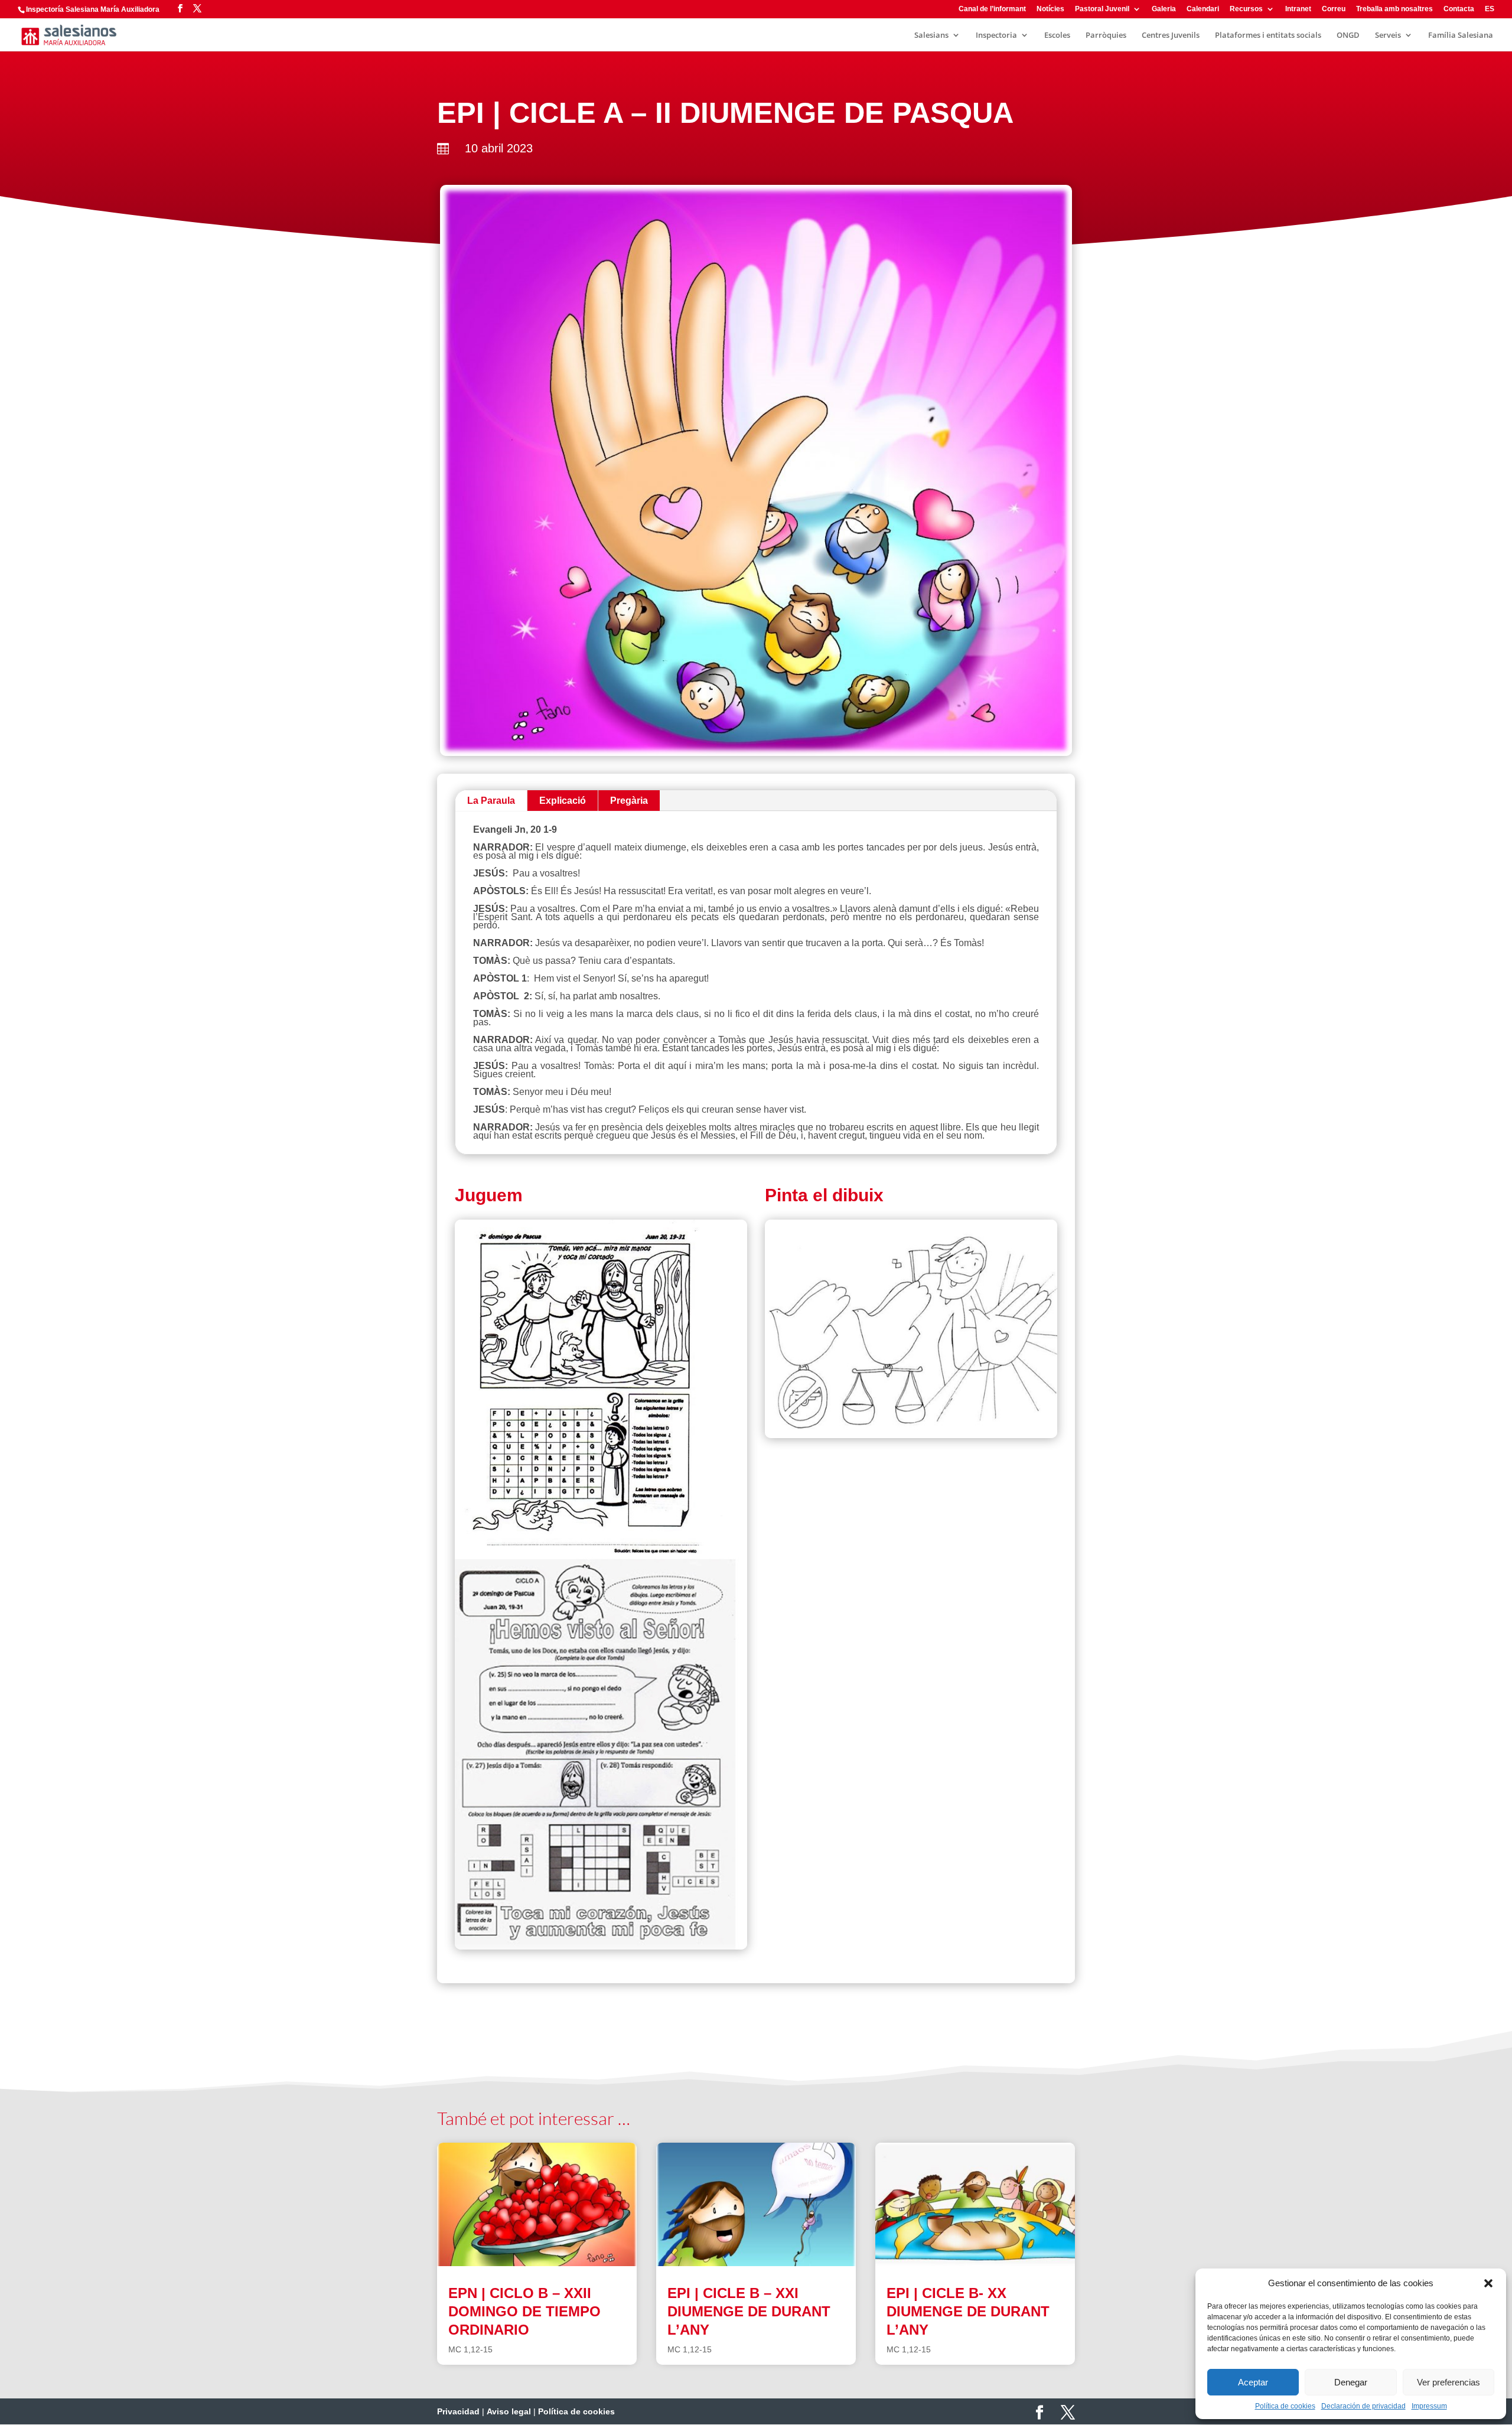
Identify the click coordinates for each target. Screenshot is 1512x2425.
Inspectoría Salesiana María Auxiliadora (93, 9)
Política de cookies (1285, 2406)
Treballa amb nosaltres (1394, 9)
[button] (1488, 2283)
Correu (1334, 9)
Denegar (1351, 2382)
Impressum (1429, 2406)
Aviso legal (509, 2411)
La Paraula (491, 801)
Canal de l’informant (992, 9)
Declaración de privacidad (1363, 2406)
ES (1490, 9)
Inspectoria (996, 35)
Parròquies (1106, 35)
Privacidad (458, 2411)
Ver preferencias (1449, 2382)
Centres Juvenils (1171, 35)
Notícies (1050, 9)
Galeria (1164, 9)
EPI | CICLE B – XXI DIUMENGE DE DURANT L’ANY (749, 2311)
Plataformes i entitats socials (1268, 35)
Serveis (1388, 35)
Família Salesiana (1461, 35)
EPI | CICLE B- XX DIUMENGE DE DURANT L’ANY (968, 2311)
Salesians (931, 35)
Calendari (1203, 9)
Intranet (1298, 9)
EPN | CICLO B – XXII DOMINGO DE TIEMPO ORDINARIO (524, 2311)
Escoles (1057, 35)
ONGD (1348, 35)
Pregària (629, 801)
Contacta (1459, 9)
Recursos (1246, 9)
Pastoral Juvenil (1102, 9)
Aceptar (1253, 2382)
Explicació (563, 801)
